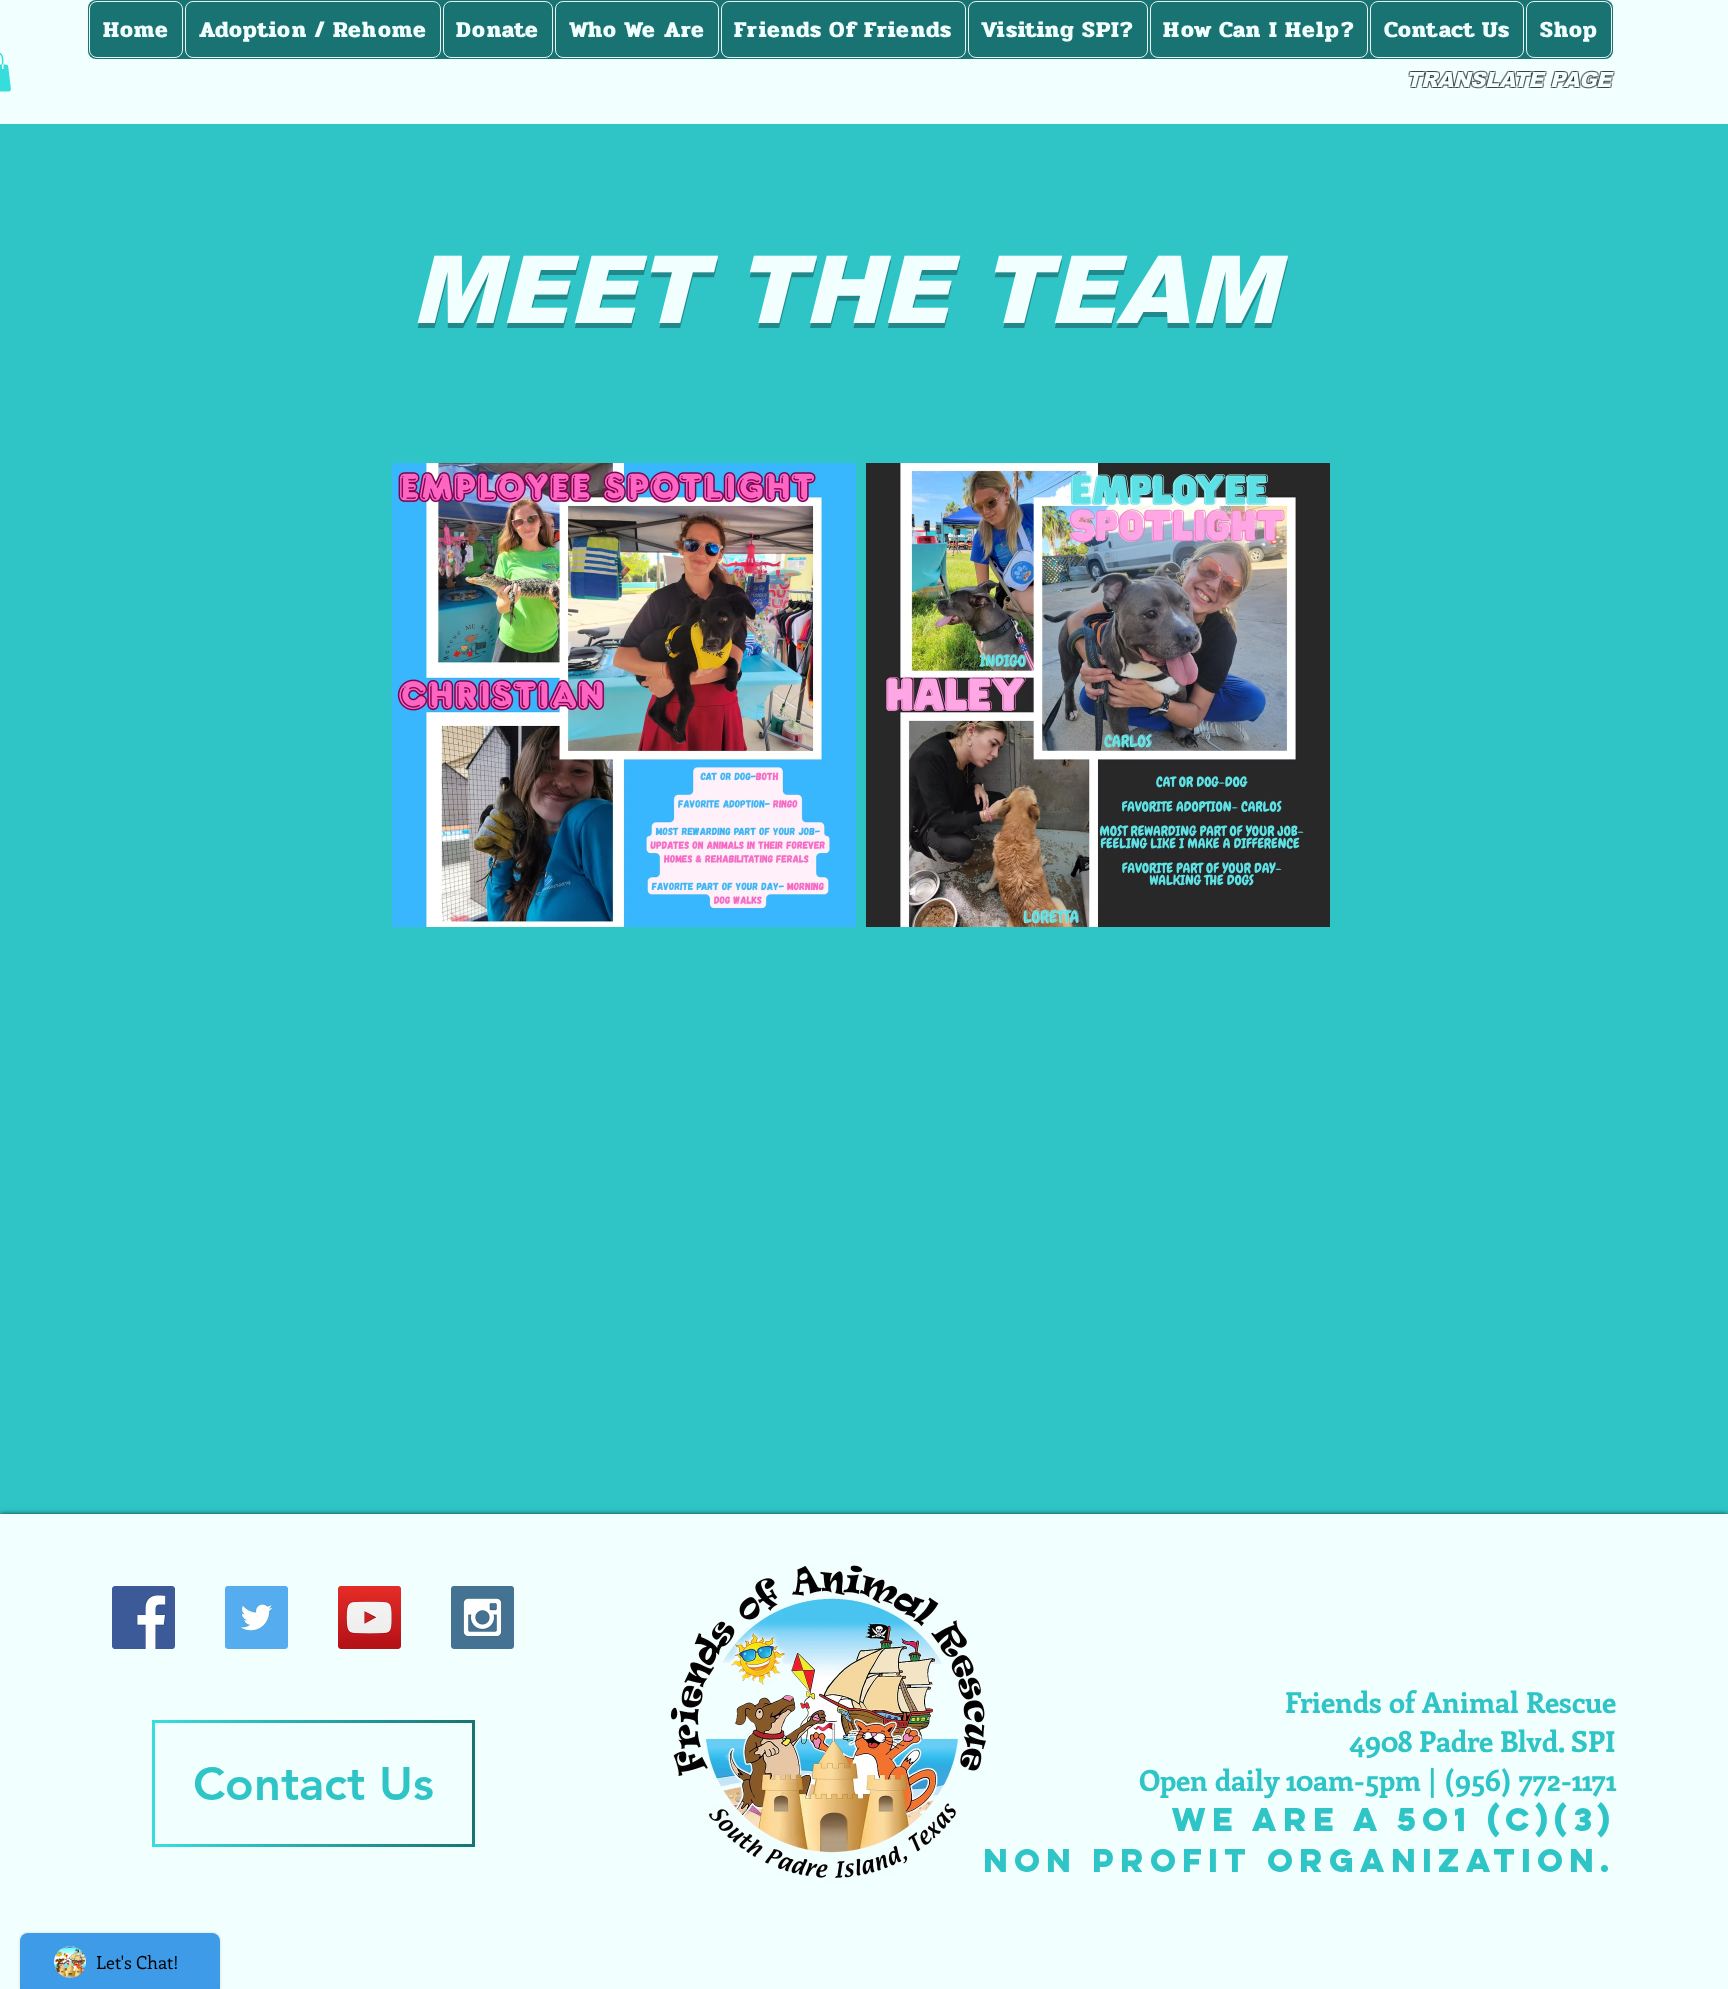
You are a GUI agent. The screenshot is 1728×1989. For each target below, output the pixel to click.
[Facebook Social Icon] (143, 1617)
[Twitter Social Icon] (256, 1617)
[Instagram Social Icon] (482, 1617)
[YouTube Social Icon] (369, 1617)
